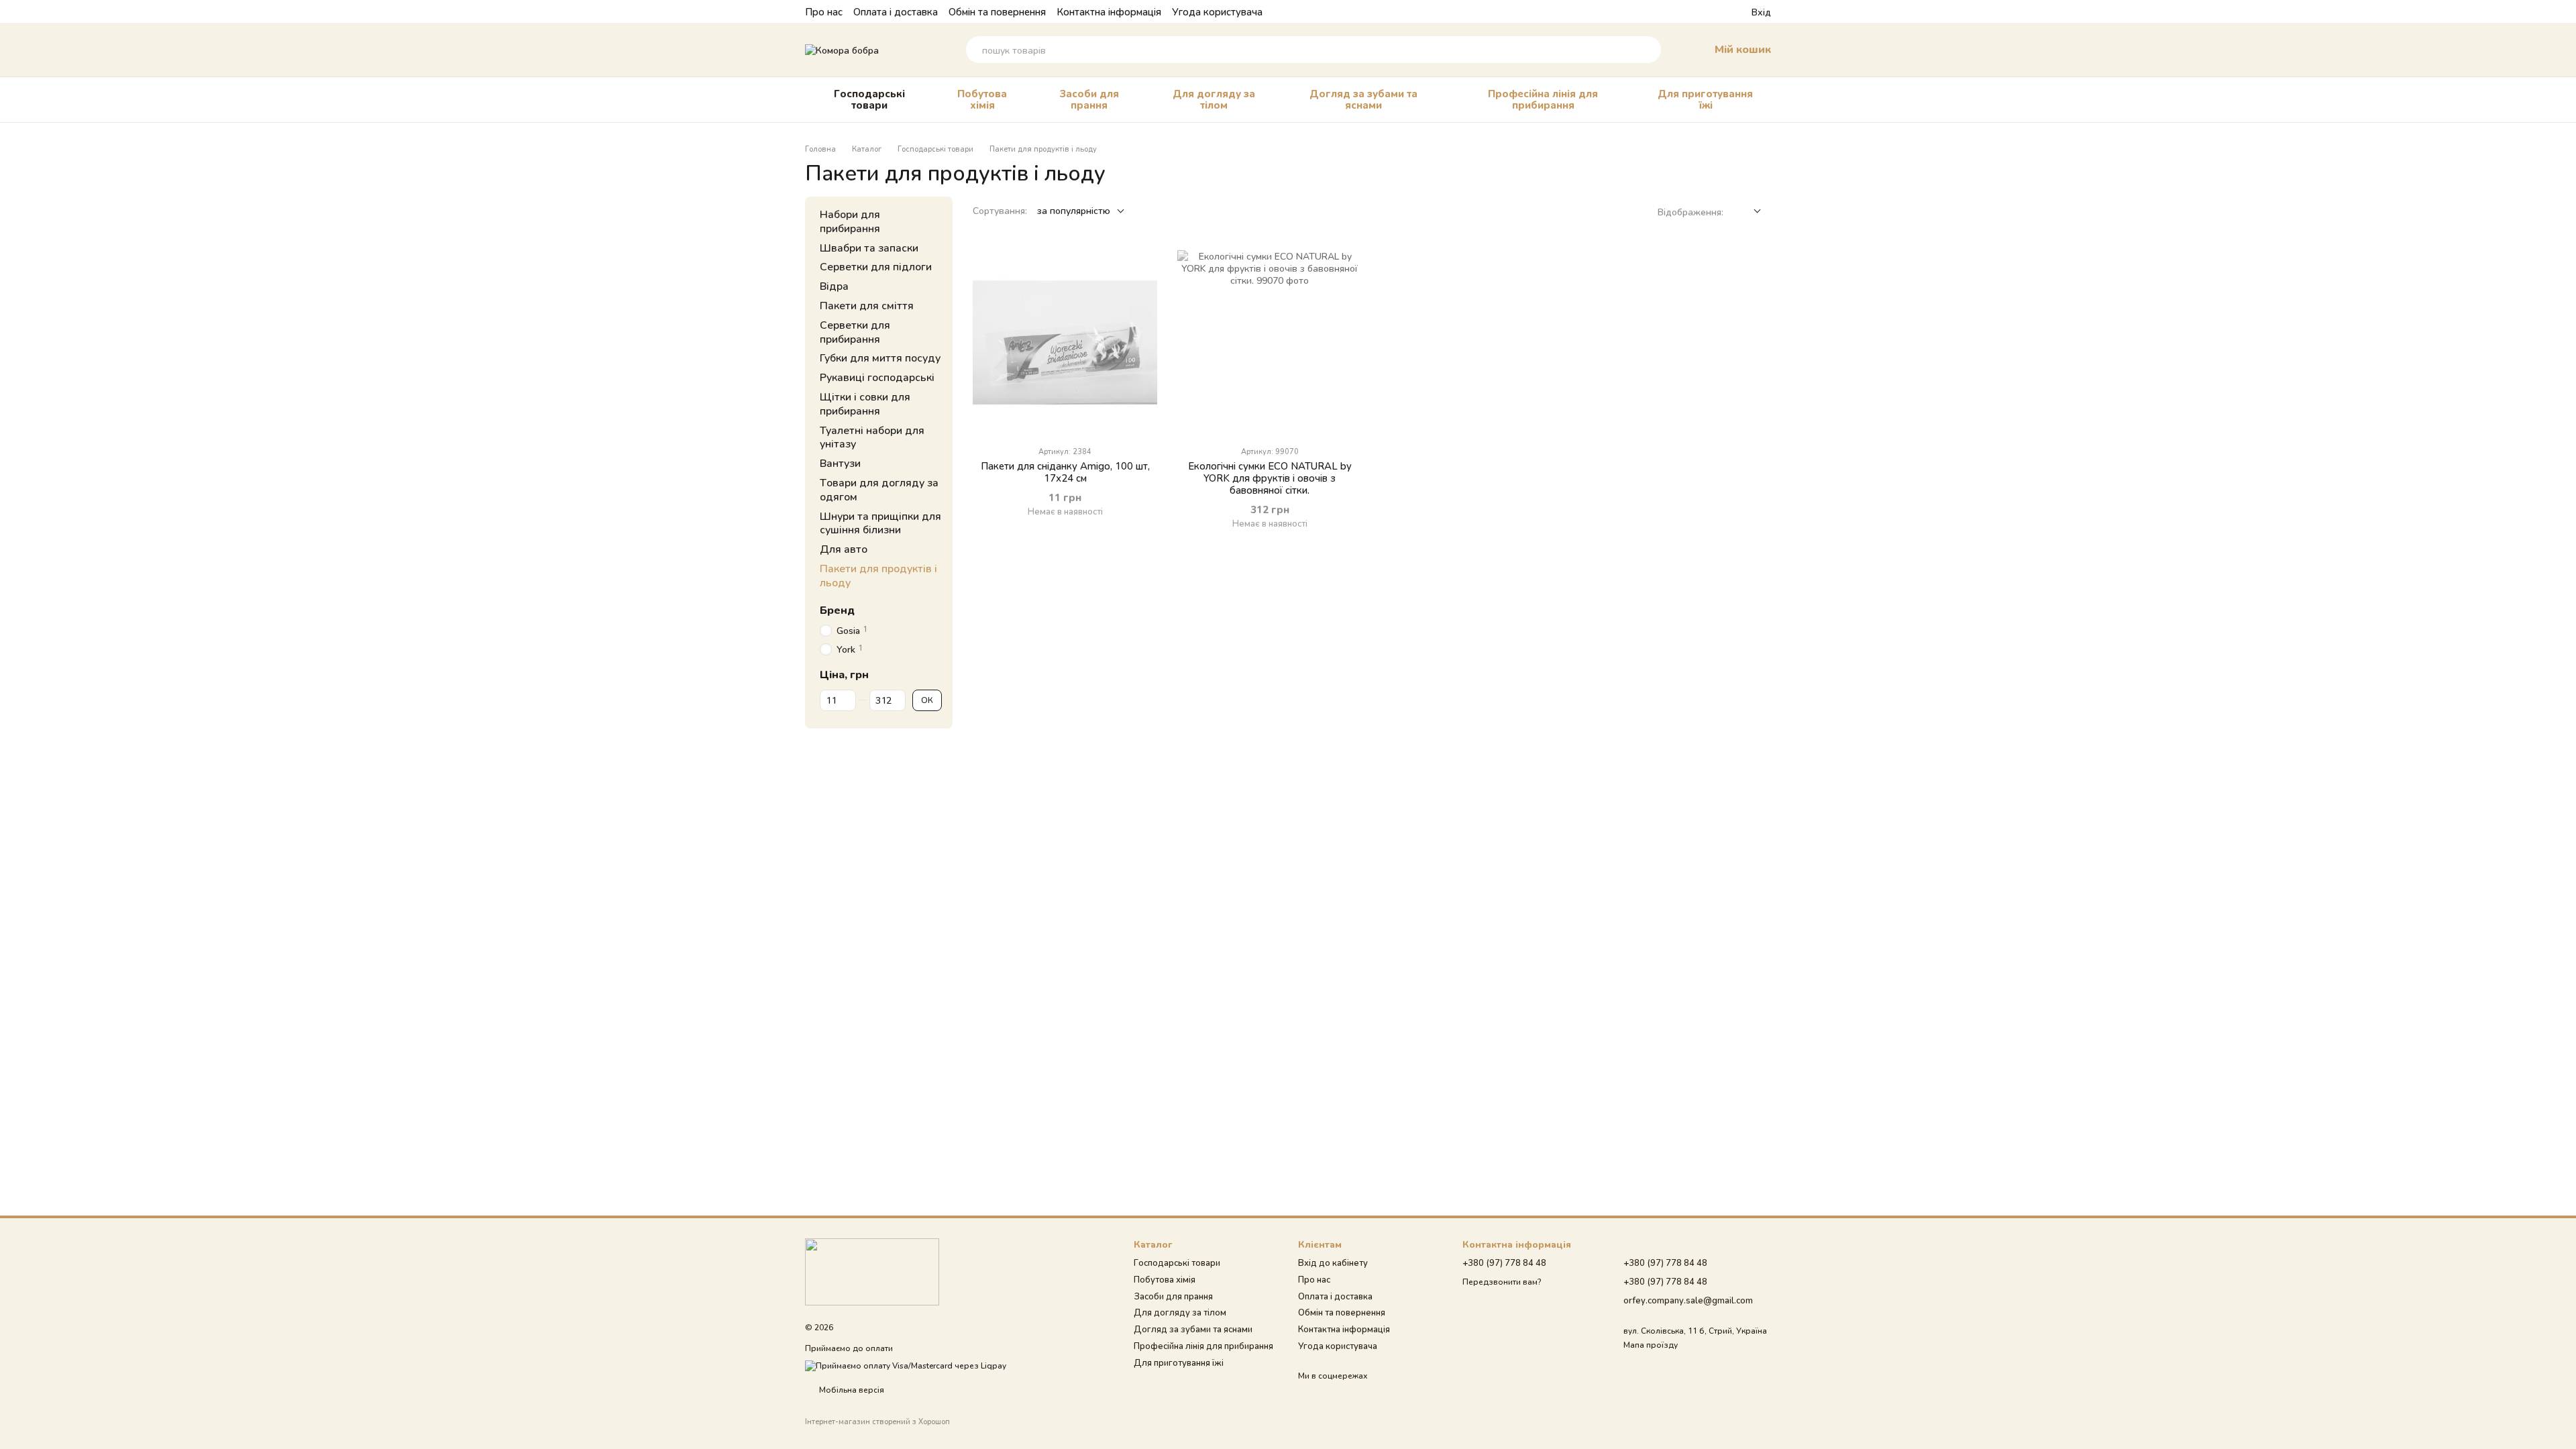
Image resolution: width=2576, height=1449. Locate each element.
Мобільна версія (851, 1390)
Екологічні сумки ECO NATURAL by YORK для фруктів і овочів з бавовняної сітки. (1270, 478)
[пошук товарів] (1648, 50)
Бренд (837, 610)
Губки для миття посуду (880, 358)
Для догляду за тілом (1214, 99)
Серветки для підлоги (876, 267)
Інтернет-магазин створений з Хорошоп (877, 1421)
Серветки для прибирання (855, 331)
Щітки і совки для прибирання (865, 403)
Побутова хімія (982, 99)
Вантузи (840, 463)
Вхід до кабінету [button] (1333, 1263)
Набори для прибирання (850, 221)
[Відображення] (1747, 212)
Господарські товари (869, 99)
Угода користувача (1217, 11)
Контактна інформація (1109, 11)
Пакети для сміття (867, 305)
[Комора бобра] (872, 1271)
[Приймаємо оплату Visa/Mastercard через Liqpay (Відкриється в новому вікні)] (906, 1365)
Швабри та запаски (869, 247)
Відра (834, 285)
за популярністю (1074, 210)
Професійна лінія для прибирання (1543, 99)
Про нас (824, 11)
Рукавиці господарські (877, 377)
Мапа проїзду (1651, 1345)
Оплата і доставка (896, 11)
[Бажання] (1717, 11)
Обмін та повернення (997, 11)
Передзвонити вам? (1502, 1282)
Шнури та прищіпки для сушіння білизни (880, 523)
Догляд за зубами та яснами (1363, 99)
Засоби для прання (1089, 99)
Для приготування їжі (1705, 99)
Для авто (844, 548)
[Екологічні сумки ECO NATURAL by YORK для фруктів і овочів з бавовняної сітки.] (1270, 342)
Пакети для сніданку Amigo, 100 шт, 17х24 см (1065, 472)
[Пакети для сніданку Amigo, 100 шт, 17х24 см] (1065, 342)
